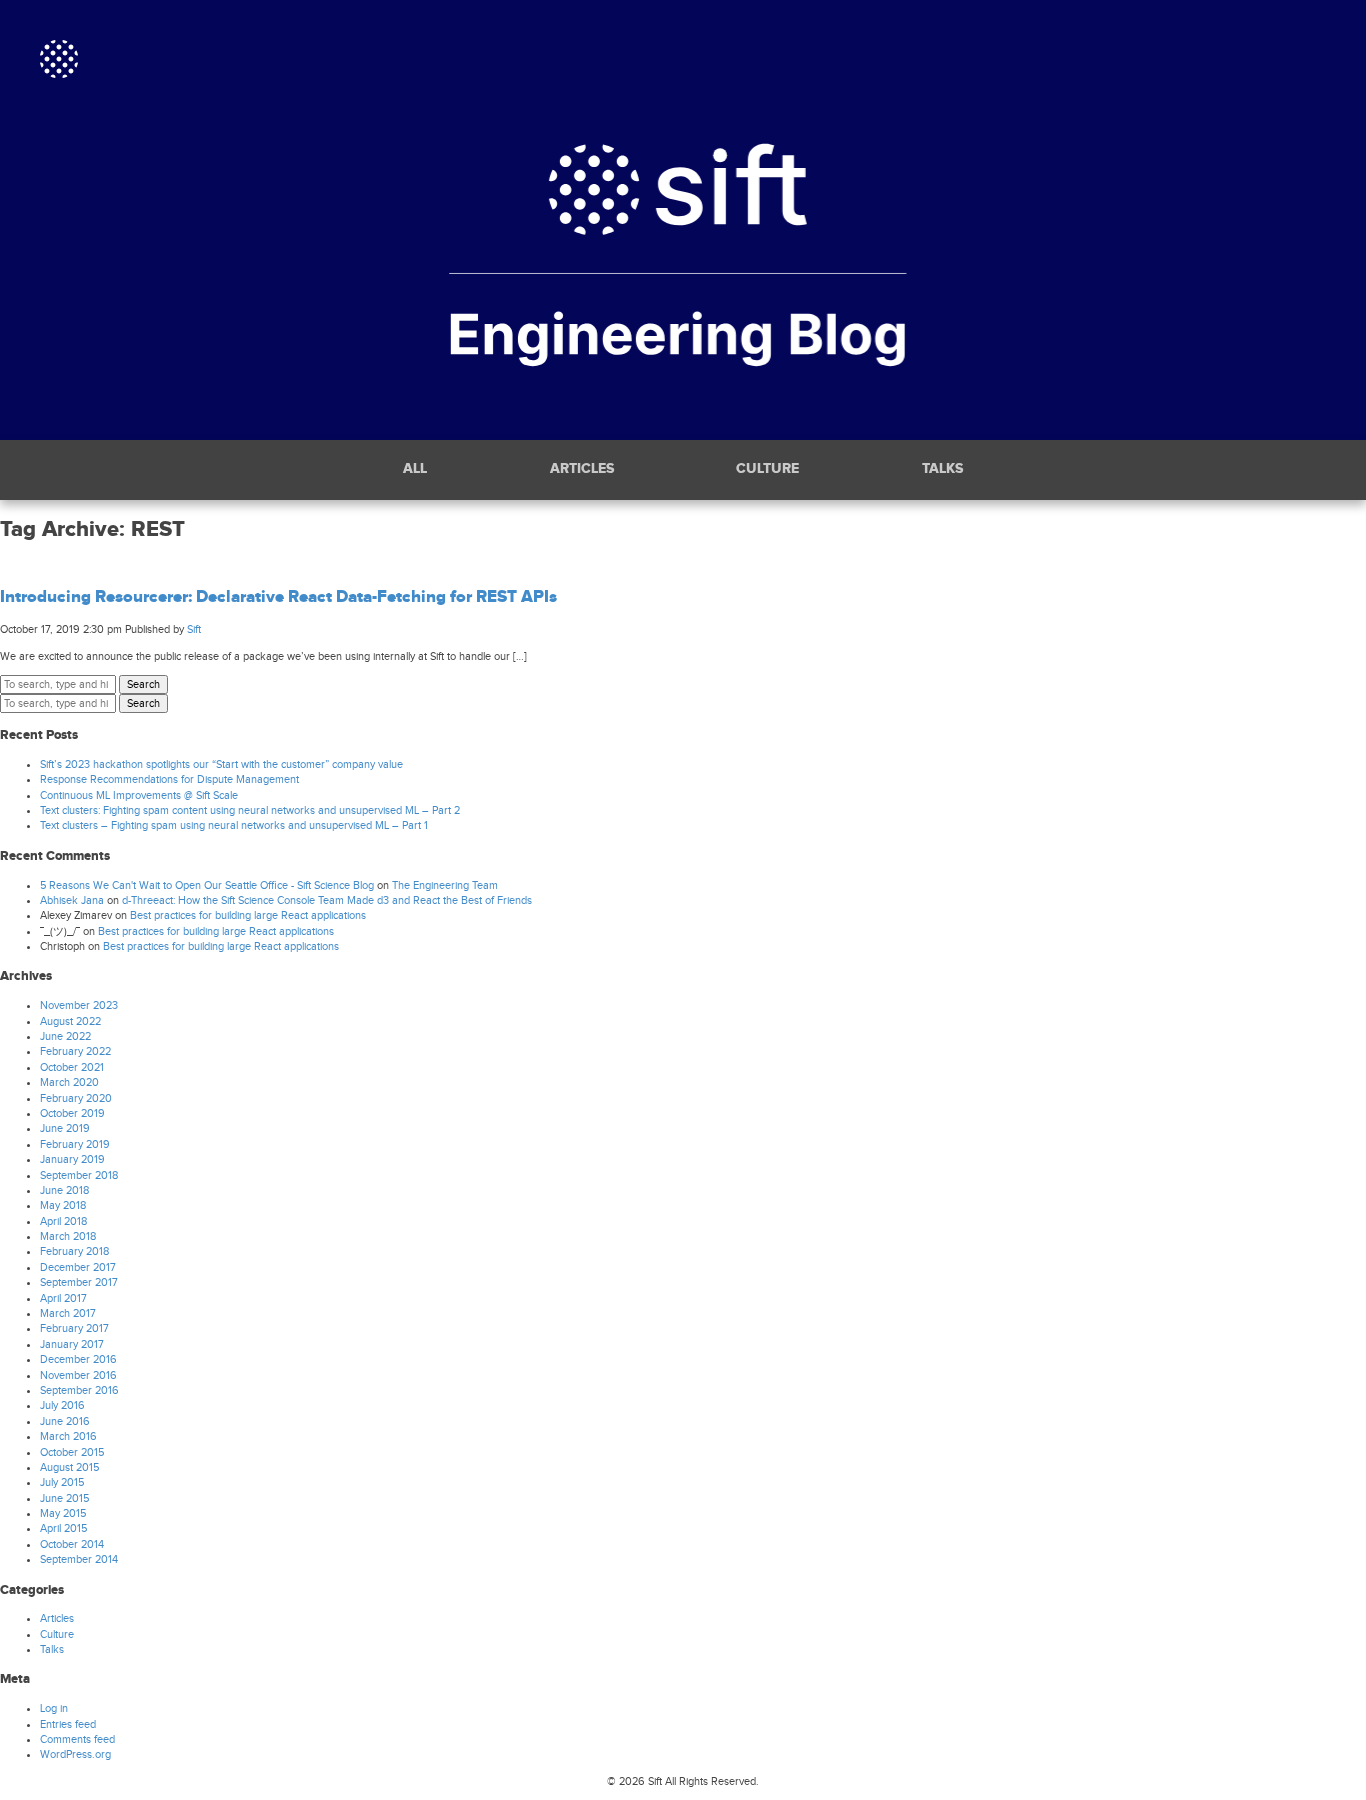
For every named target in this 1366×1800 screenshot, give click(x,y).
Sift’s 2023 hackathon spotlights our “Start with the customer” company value (221, 764)
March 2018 (68, 1236)
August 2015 (69, 1467)
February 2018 (74, 1251)
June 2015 (64, 1498)
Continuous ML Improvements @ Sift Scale (139, 795)
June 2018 (64, 1190)
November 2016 (78, 1375)
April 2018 (63, 1221)
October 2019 (72, 1113)
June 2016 (65, 1421)
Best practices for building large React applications (248, 915)
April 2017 (63, 1298)
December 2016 (78, 1359)
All (415, 469)
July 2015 (62, 1482)
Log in (54, 1708)
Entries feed (68, 1724)
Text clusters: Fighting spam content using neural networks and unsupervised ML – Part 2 (250, 810)
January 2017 (72, 1344)
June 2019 (65, 1128)
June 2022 (65, 1036)
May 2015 (63, 1513)
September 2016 (79, 1390)
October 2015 (72, 1452)
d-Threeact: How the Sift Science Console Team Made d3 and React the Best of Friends (327, 900)
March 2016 (68, 1436)
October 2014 (72, 1544)
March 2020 (69, 1082)
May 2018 (63, 1205)
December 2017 (78, 1267)
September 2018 (79, 1175)
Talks (942, 469)
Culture (767, 469)
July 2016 (62, 1405)
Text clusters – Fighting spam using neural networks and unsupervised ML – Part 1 (234, 825)
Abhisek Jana (72, 900)
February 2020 (76, 1098)
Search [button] (143, 684)
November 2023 (79, 1005)
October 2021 (72, 1067)
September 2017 (79, 1282)
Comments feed (77, 1739)
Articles (582, 469)
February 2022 (75, 1051)
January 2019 (72, 1159)
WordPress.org (75, 1754)
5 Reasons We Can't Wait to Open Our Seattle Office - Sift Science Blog (207, 885)
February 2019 (75, 1144)
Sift (194, 629)
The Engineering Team (445, 885)
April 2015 (63, 1528)
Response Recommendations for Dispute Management (169, 779)
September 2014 (79, 1559)
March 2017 (68, 1313)
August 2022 (70, 1021)
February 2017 (74, 1328)
